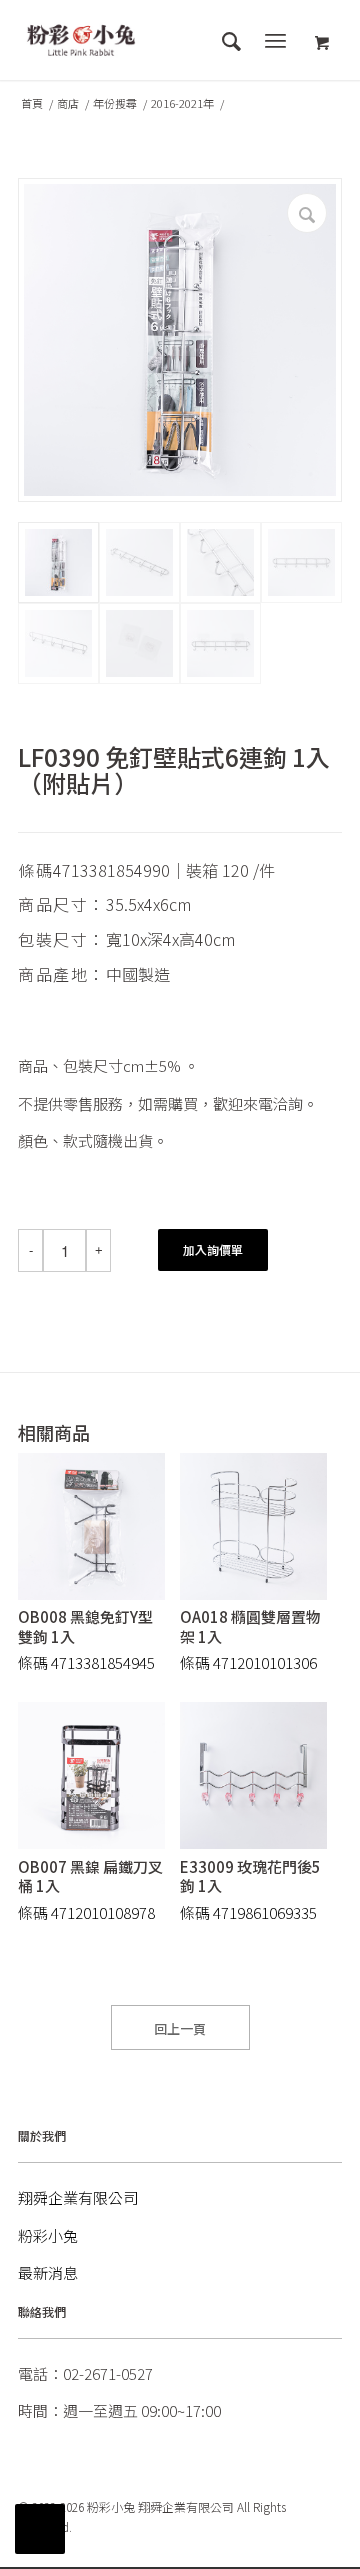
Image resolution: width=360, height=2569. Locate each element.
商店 (68, 103)
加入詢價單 (213, 1249)
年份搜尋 (115, 103)
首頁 (32, 103)
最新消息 (48, 2272)
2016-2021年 (182, 103)
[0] (322, 44)
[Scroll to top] (40, 2529)
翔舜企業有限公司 (78, 2197)
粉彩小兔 (48, 2235)
